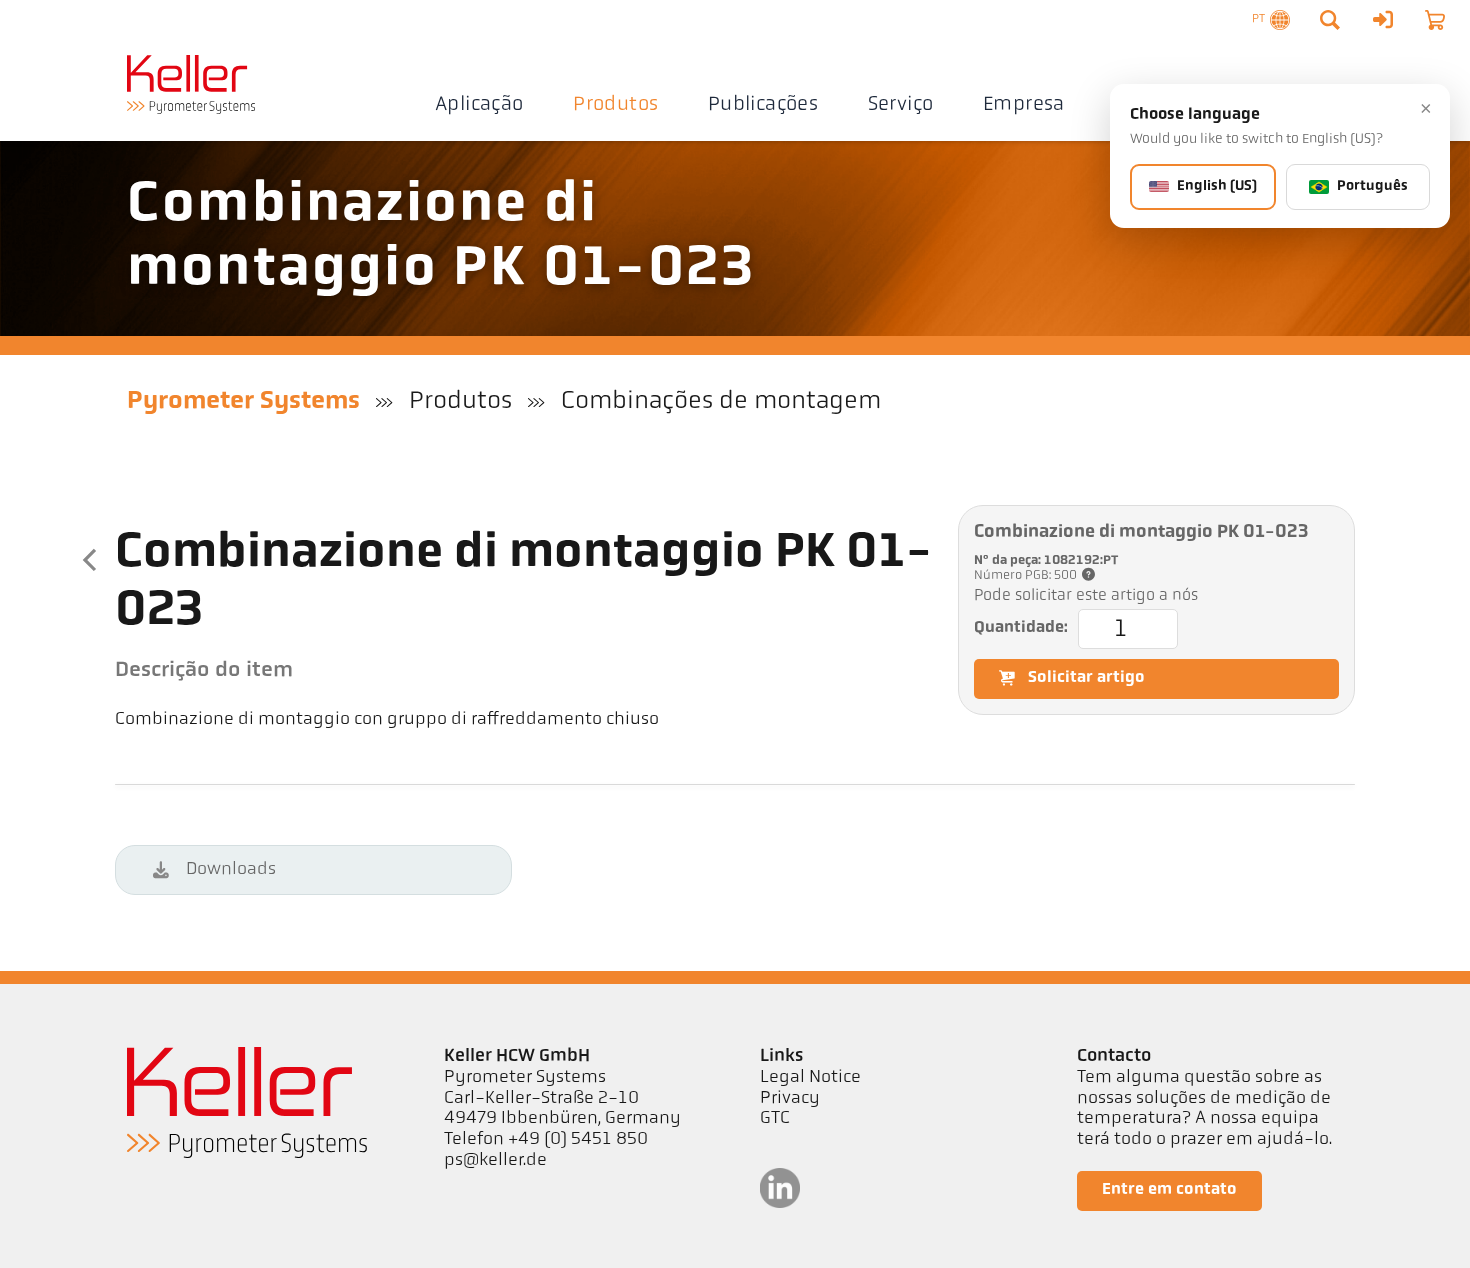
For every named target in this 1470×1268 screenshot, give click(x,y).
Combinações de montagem (721, 401)
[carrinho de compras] (1435, 20)
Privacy (790, 1099)
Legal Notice (810, 1078)
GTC (775, 1119)
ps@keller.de (495, 1161)
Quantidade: (1021, 629)
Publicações (763, 105)
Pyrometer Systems (243, 401)
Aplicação (479, 105)
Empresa (1024, 105)
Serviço (901, 105)
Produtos (615, 105)
